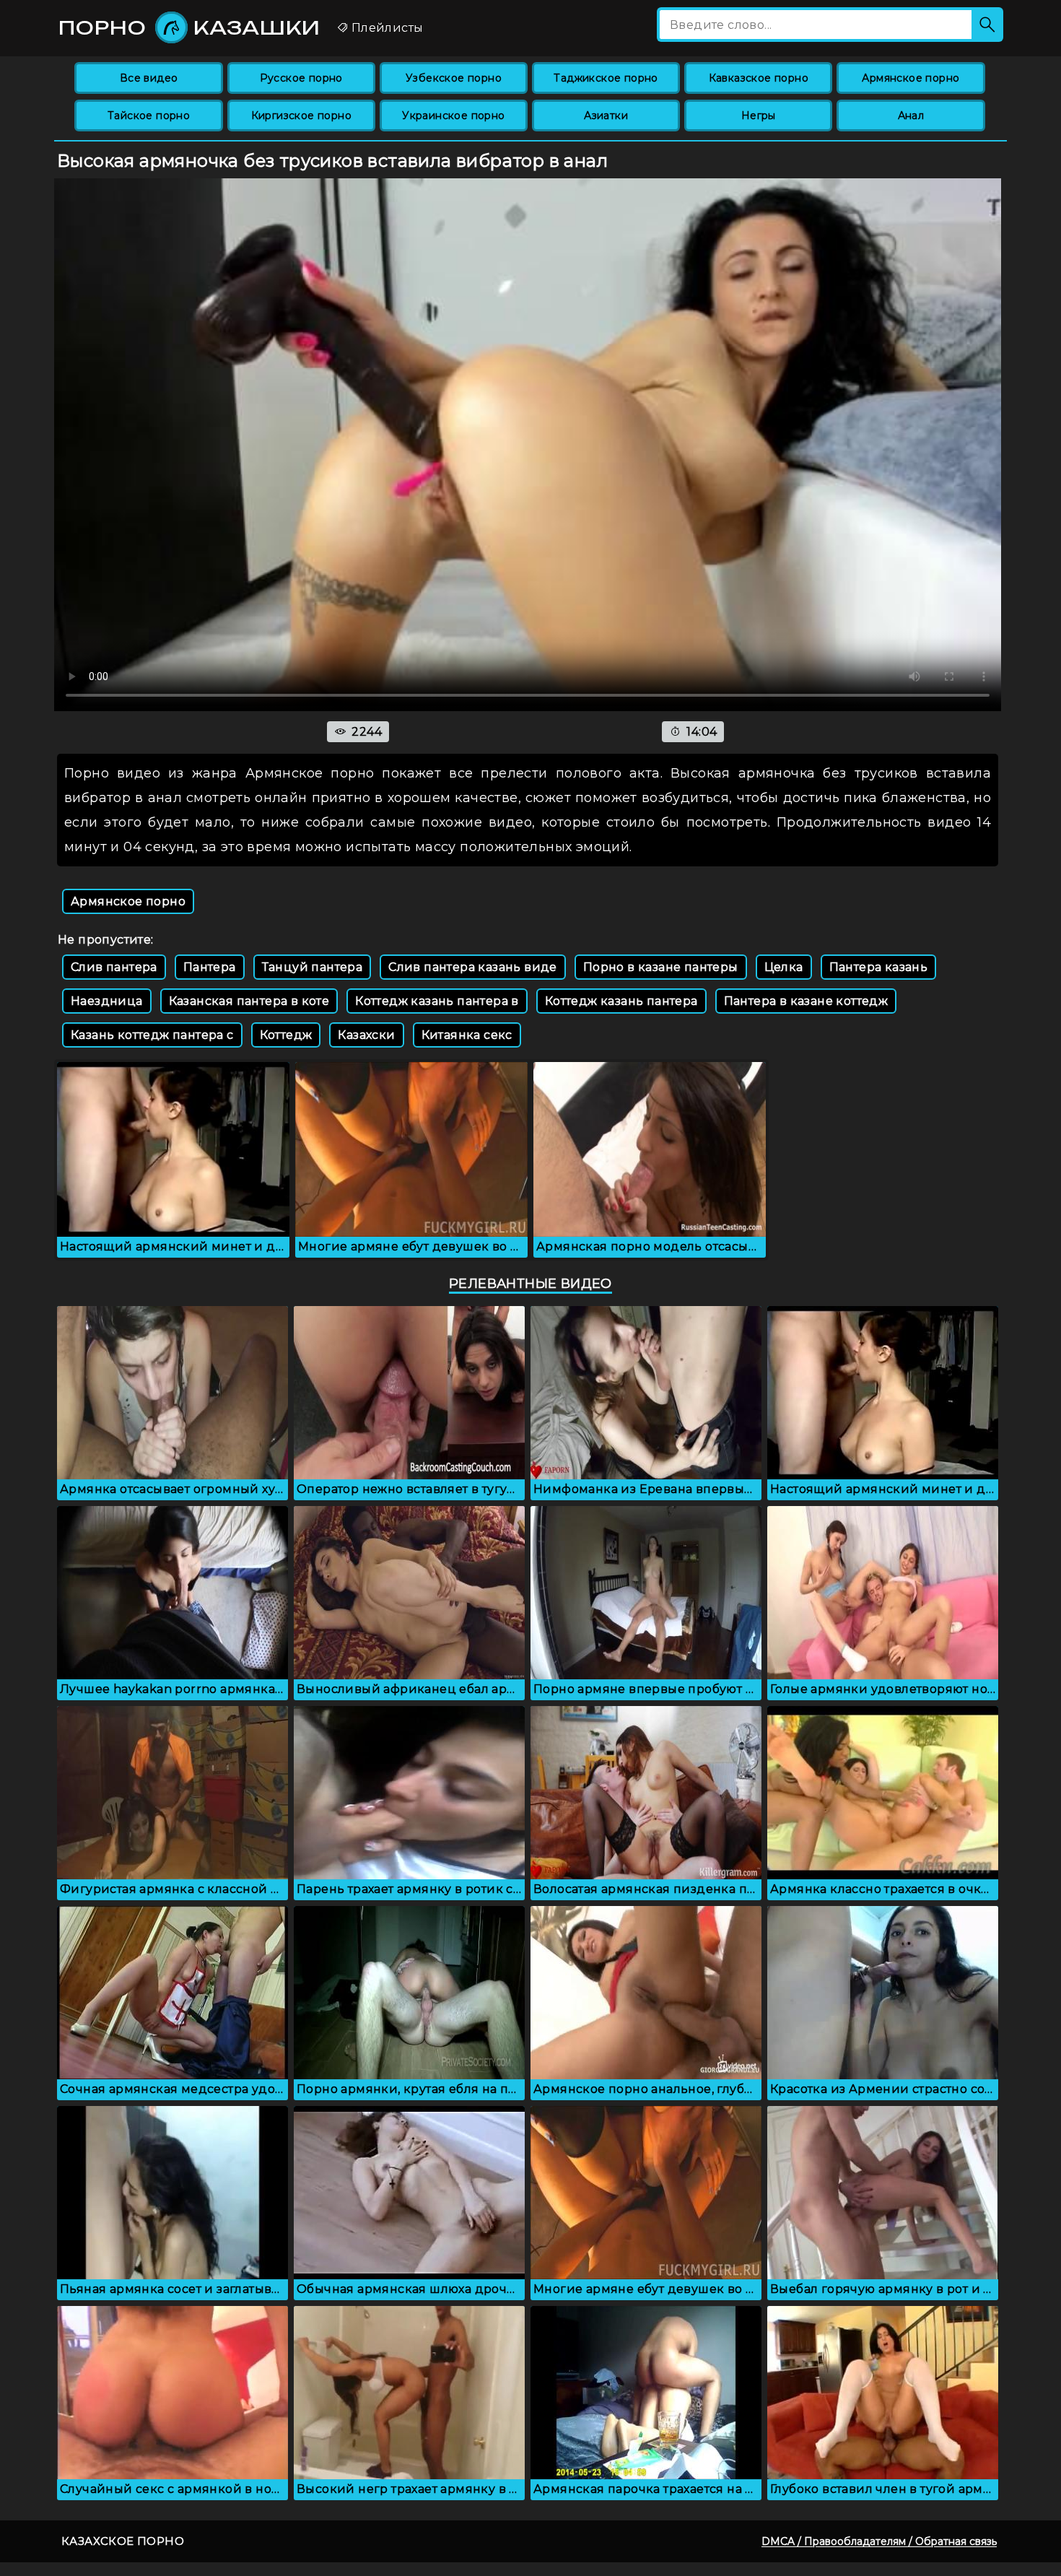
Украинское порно (453, 116)
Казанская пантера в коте (249, 1001)
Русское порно (301, 78)
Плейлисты (385, 28)
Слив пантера (114, 967)
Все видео (149, 78)
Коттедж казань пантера (621, 1001)
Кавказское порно (759, 78)
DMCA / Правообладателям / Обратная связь (879, 2541)
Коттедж (286, 1035)
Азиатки (606, 116)
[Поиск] (987, 25)
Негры (759, 116)
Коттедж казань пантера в (437, 1001)
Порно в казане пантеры (661, 967)
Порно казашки (189, 27)
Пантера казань (879, 967)
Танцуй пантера (313, 967)
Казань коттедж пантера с (152, 1035)
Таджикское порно (606, 78)
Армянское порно (911, 78)
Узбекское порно (454, 78)
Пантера (210, 967)
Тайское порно (149, 116)
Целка (784, 967)
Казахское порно (123, 2541)
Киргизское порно (301, 116)
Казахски (366, 1035)
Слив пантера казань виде (473, 967)
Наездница (107, 1001)
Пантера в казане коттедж (806, 1001)
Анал (911, 116)
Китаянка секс (467, 1035)
